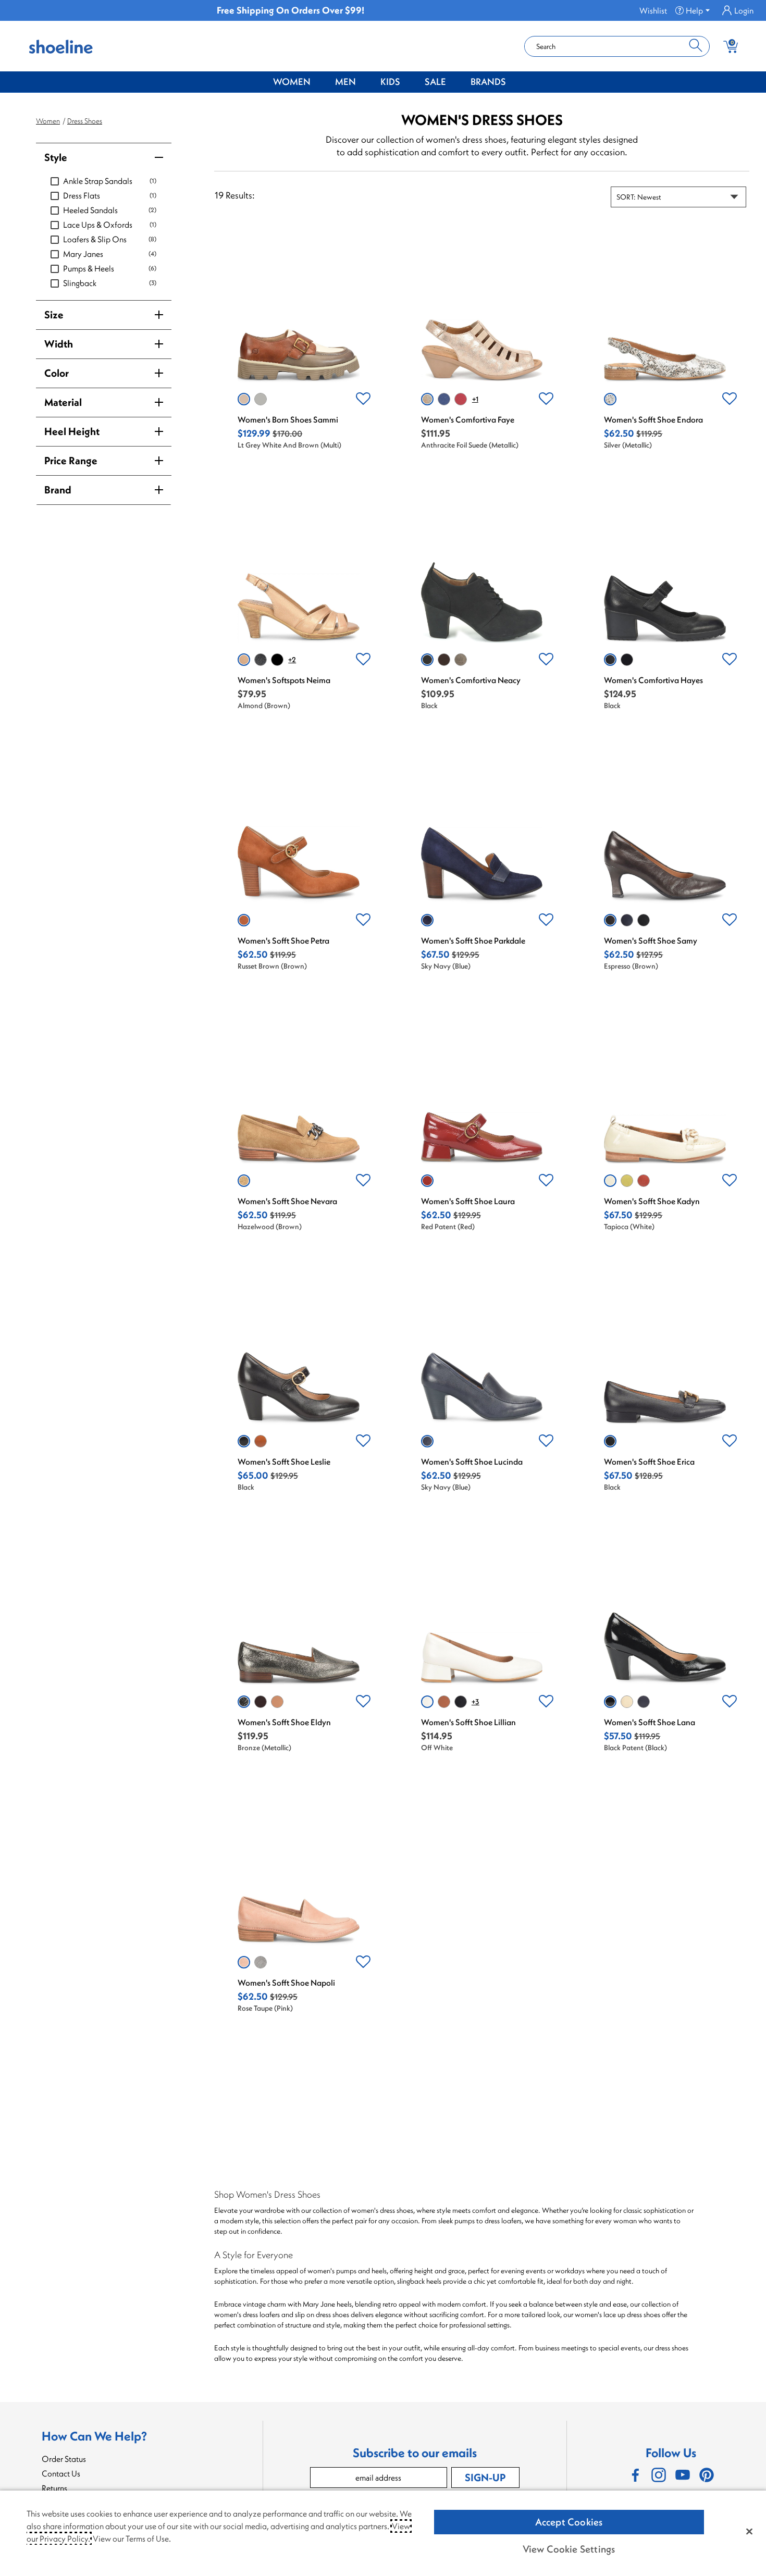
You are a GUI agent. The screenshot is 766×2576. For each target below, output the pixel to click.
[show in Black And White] (261, 399)
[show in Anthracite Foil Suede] (427, 399)
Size (54, 314)
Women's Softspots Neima (284, 680)
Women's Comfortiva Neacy (471, 680)
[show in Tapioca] (610, 1181)
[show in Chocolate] (261, 1702)
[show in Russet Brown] (244, 920)
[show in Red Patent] (427, 1181)
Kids (390, 82)
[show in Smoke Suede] (261, 1962)
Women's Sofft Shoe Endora (653, 419)
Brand (58, 490)
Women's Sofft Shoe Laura (468, 1201)
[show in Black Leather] (261, 660)
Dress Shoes (85, 121)
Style (56, 157)
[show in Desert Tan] (277, 1702)
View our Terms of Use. (132, 2538)
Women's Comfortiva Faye (468, 419)
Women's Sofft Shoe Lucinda (472, 1462)
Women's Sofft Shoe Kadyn (652, 1201)
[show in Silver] (610, 399)
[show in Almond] (244, 660)
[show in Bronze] (244, 1702)
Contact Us (61, 2473)
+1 (475, 399)
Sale (435, 82)
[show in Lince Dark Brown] (444, 660)
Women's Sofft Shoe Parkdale (473, 940)
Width (59, 344)
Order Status (64, 2459)
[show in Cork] (261, 1441)
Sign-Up (485, 2477)
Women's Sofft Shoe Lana (650, 1722)
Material (63, 402)
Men (345, 82)
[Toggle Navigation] (318, 82)
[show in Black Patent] (277, 660)
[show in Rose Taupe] (244, 1962)
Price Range (71, 460)
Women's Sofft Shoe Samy (651, 940)
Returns (54, 2488)
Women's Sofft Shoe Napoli (286, 1983)
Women (292, 82)
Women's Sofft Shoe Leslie (284, 1462)
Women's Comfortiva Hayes (653, 680)
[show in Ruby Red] (461, 399)
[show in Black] (427, 660)
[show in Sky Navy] (427, 920)
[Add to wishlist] (363, 399)
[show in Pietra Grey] (461, 660)
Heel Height (72, 431)
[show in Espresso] (610, 920)
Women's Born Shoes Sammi (288, 419)
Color (57, 373)
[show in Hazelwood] (244, 1181)
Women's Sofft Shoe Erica (649, 1462)
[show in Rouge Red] (644, 1181)
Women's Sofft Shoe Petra (283, 940)
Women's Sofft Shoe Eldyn (284, 1722)
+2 (292, 660)
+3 (475, 1702)
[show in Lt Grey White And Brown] (244, 399)
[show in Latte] (627, 1702)
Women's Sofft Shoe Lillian (468, 1722)
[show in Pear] (627, 1181)
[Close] (749, 2531)
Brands (488, 82)
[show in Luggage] (444, 1702)
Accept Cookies (569, 2522)
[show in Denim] (444, 399)
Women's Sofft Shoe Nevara (287, 1201)
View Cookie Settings (569, 2549)
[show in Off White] (427, 1702)
